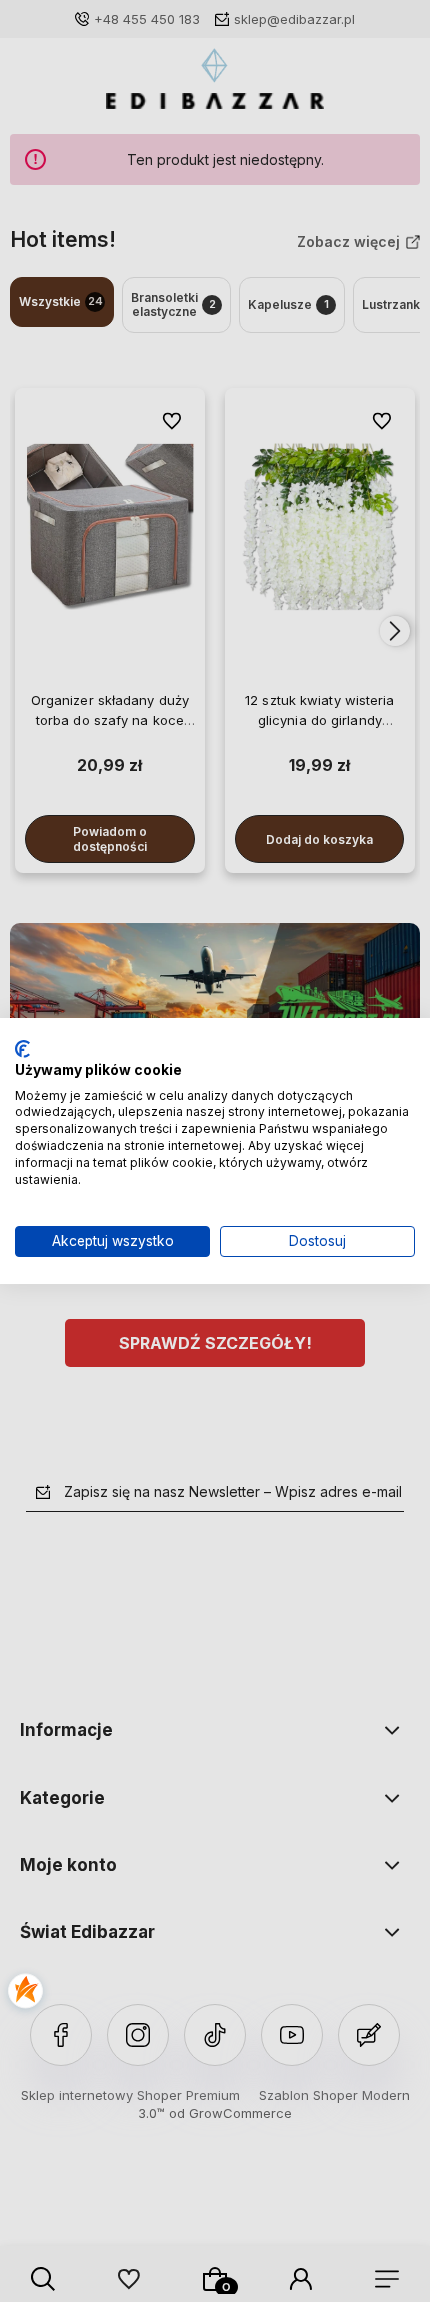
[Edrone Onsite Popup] (215, 1151)
